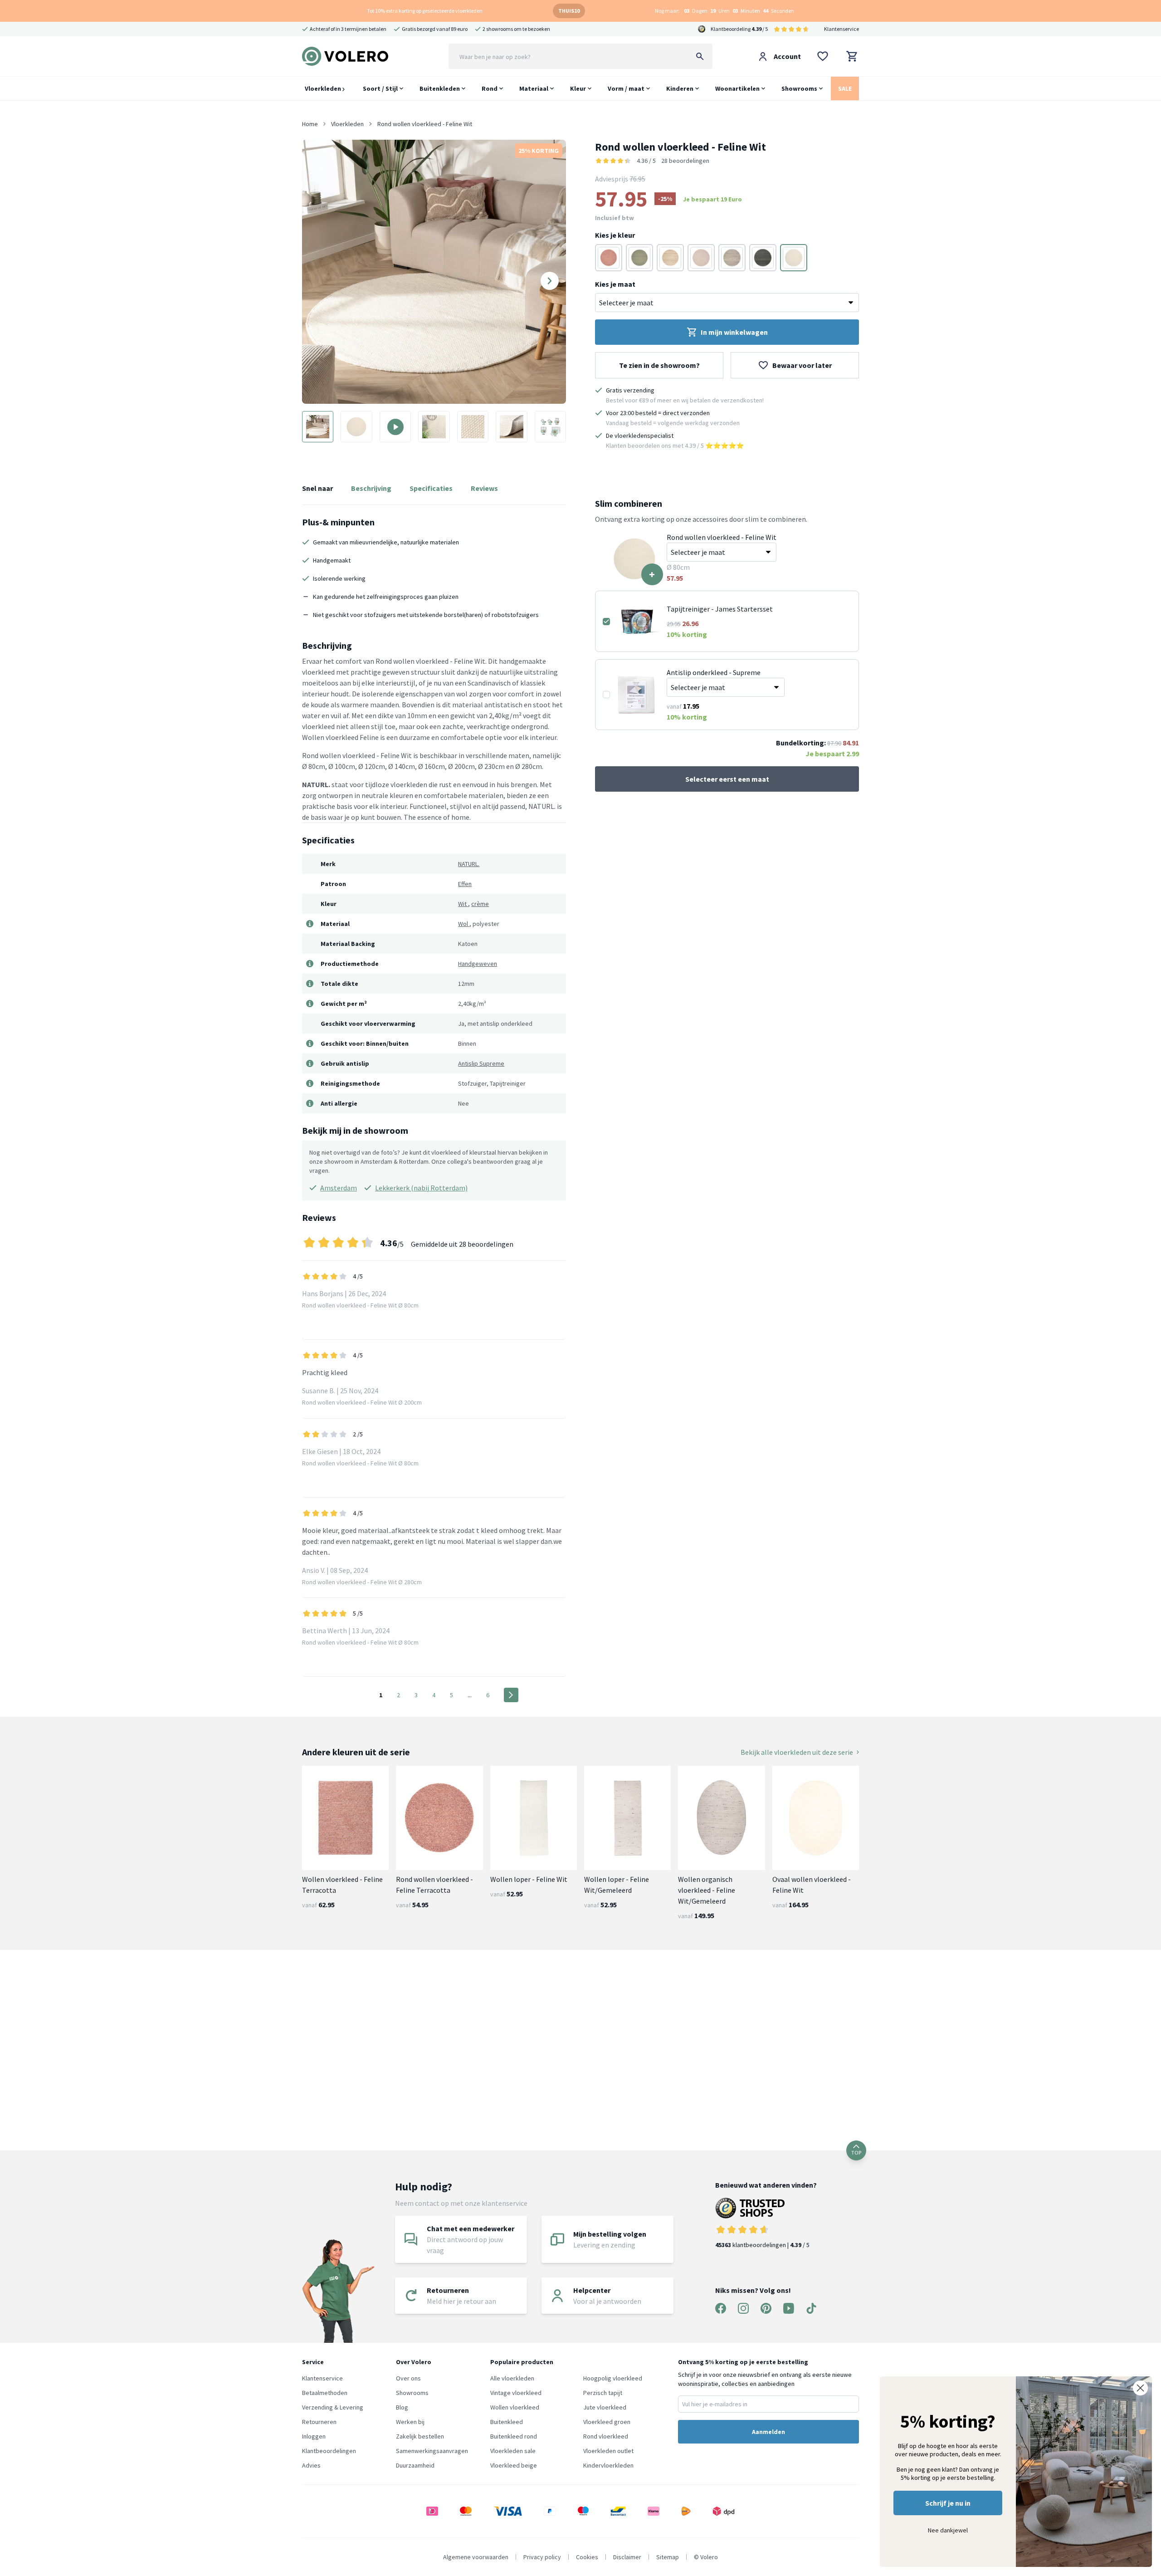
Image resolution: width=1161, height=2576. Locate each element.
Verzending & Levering (333, 2407)
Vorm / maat (626, 88)
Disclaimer (627, 2557)
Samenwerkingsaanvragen (432, 2451)
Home (310, 124)
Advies (311, 2465)
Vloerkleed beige (514, 2465)
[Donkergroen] (639, 258)
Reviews (484, 488)
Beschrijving (371, 488)
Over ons (408, 2378)
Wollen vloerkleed (515, 2407)
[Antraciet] (763, 258)
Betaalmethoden (325, 2393)
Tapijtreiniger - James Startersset (720, 609)
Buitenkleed (507, 2422)
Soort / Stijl (380, 88)
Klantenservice (841, 29)
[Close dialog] (1140, 2388)
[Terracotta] (609, 258)
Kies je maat (615, 284)
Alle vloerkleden (512, 2378)
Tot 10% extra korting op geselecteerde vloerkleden (425, 11)
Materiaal (534, 88)
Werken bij (410, 2422)
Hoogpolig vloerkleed (613, 2378)
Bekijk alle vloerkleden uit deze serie (797, 1752)
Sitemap (668, 2557)
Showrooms (799, 88)
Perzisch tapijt (603, 2393)
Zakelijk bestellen (420, 2436)
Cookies (587, 2557)
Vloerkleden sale (513, 2451)
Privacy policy (542, 2557)
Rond (490, 88)
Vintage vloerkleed (516, 2393)
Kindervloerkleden (608, 2465)
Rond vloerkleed (606, 2436)
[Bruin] (732, 258)
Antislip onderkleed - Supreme (714, 672)
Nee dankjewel (948, 2530)
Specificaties (431, 488)
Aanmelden (768, 2432)
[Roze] (701, 258)
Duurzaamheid (415, 2465)
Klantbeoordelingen (329, 2451)
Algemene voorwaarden (476, 2557)
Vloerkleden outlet (608, 2451)
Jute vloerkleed (605, 2407)
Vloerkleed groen (607, 2422)
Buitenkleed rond (514, 2436)
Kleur (578, 88)
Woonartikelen (737, 88)
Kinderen (680, 88)
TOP (856, 2152)
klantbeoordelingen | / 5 (762, 2245)
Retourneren (319, 2422)
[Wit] (794, 258)
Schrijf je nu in (948, 2503)
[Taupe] (670, 258)
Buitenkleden (440, 88)
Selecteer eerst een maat (727, 779)
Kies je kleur (615, 235)
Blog (402, 2407)
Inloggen (314, 2436)
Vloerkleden (324, 88)
